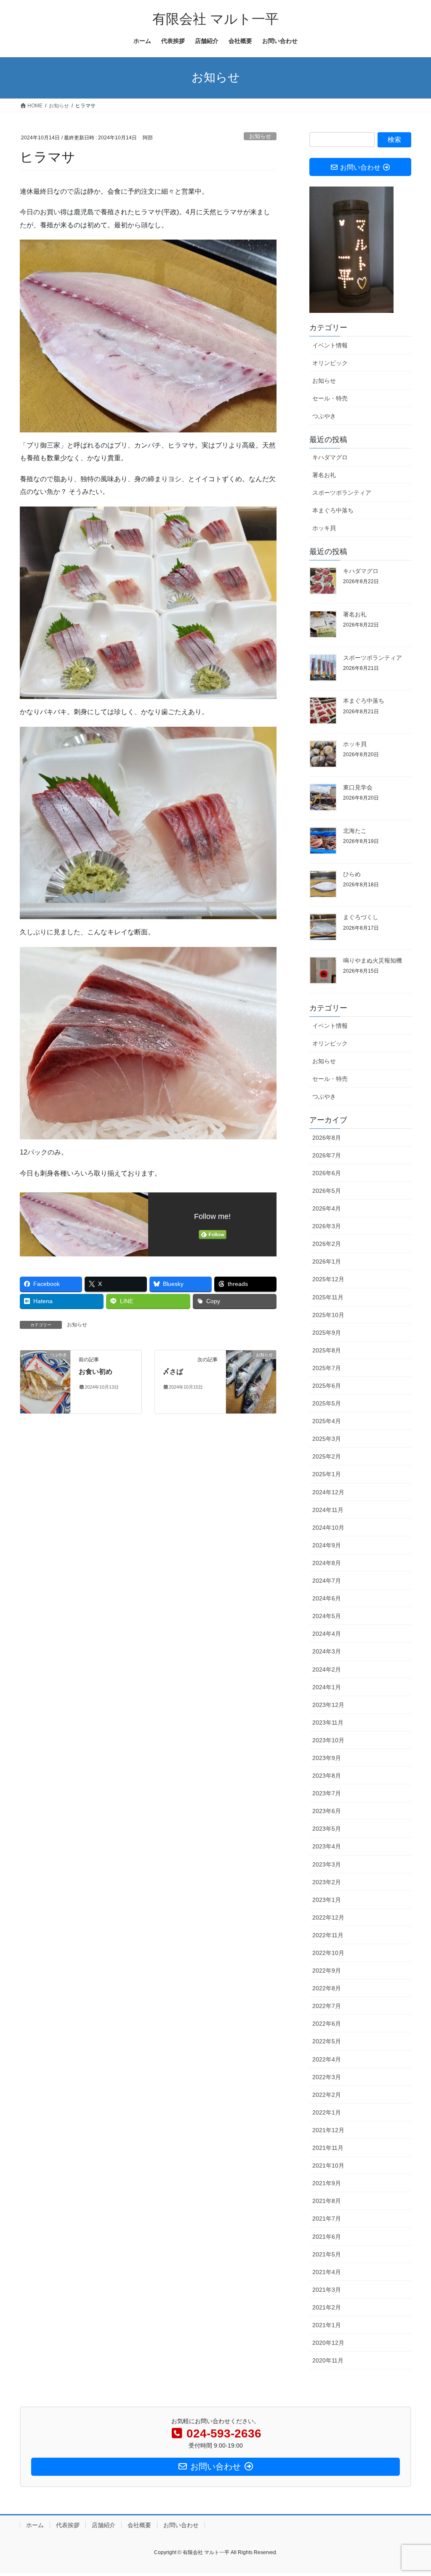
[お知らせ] (251, 1381)
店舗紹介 (104, 2525)
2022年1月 (327, 2112)
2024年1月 (327, 1687)
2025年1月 (327, 1474)
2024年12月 (328, 1492)
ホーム (35, 2525)
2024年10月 (328, 1528)
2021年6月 (327, 2237)
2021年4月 (327, 2272)
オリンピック (330, 363)
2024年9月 (327, 1545)
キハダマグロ (330, 457)
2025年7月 (327, 1368)
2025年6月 (327, 1386)
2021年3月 (327, 2290)
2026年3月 (327, 1226)
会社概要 (139, 2525)
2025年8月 (327, 1350)
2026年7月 (327, 1155)
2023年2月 (327, 1882)
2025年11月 (328, 1297)
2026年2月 (327, 1244)
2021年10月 (328, 2165)
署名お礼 (324, 475)
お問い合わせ (181, 2525)
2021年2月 (327, 2307)
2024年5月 (327, 1616)
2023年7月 (327, 1793)
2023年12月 (328, 1705)
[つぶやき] (45, 1381)
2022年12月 (328, 1917)
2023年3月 (327, 1864)
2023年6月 (327, 1811)
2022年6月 (327, 2024)
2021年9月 (327, 2183)
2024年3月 (327, 1651)
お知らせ (260, 136)
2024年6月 (327, 1598)
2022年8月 (327, 1988)
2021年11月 (328, 2148)
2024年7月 (327, 1581)
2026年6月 (327, 1173)
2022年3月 (327, 2077)
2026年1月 (327, 1261)
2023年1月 (327, 1900)
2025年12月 (328, 1279)
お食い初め (96, 1372)
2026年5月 (327, 1191)
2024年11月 (328, 1510)
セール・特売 (330, 398)
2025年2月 (327, 1456)
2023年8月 (327, 1776)
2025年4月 (327, 1421)
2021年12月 (328, 2130)
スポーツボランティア (342, 493)
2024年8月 (327, 1563)
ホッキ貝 (324, 528)
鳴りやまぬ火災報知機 (372, 960)
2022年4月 (327, 2059)
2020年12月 (328, 2343)
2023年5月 (327, 1829)
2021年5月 (327, 2254)
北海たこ (355, 831)
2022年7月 (327, 2006)
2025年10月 (328, 1315)
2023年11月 (328, 1723)
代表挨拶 (68, 2525)
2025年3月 (327, 1439)
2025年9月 (327, 1333)
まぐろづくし (361, 917)
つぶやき (324, 416)
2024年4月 (327, 1634)
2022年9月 (327, 1971)
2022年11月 (328, 1935)
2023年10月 (328, 1740)
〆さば (173, 1372)
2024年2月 (327, 1669)
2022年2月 (327, 2095)
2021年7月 (327, 2219)
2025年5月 (327, 1403)
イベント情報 (330, 345)
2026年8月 (327, 1138)
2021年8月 (327, 2201)
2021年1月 (327, 2325)
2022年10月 (328, 1953)
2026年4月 (327, 1208)
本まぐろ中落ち (333, 510)
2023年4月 (327, 1846)
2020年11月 (328, 2360)
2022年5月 (327, 2041)
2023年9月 (327, 1758)
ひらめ (352, 874)
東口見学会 (358, 787)
